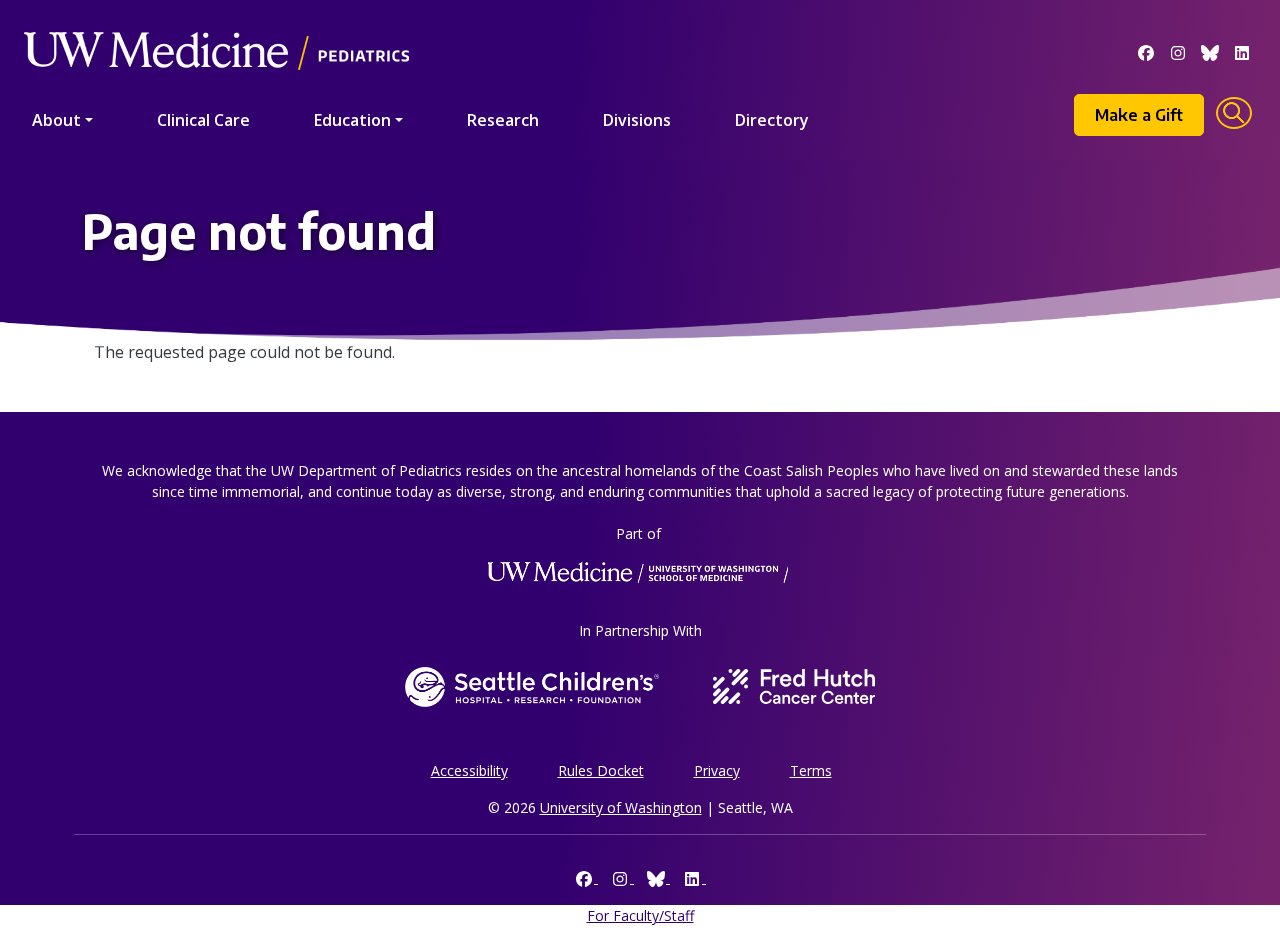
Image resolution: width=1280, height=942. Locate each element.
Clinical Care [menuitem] (203, 120)
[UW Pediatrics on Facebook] (1146, 51)
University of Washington (621, 807)
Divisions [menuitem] (637, 120)
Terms (811, 770)
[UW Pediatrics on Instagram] (1178, 51)
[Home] (216, 22)
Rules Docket (601, 770)
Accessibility (469, 770)
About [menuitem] (56, 120)
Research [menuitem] (503, 120)
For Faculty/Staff (640, 915)
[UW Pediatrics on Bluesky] (1210, 51)
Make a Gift (1139, 115)
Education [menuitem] (352, 120)
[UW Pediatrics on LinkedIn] (1242, 51)
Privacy (717, 770)
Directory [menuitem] (772, 120)
